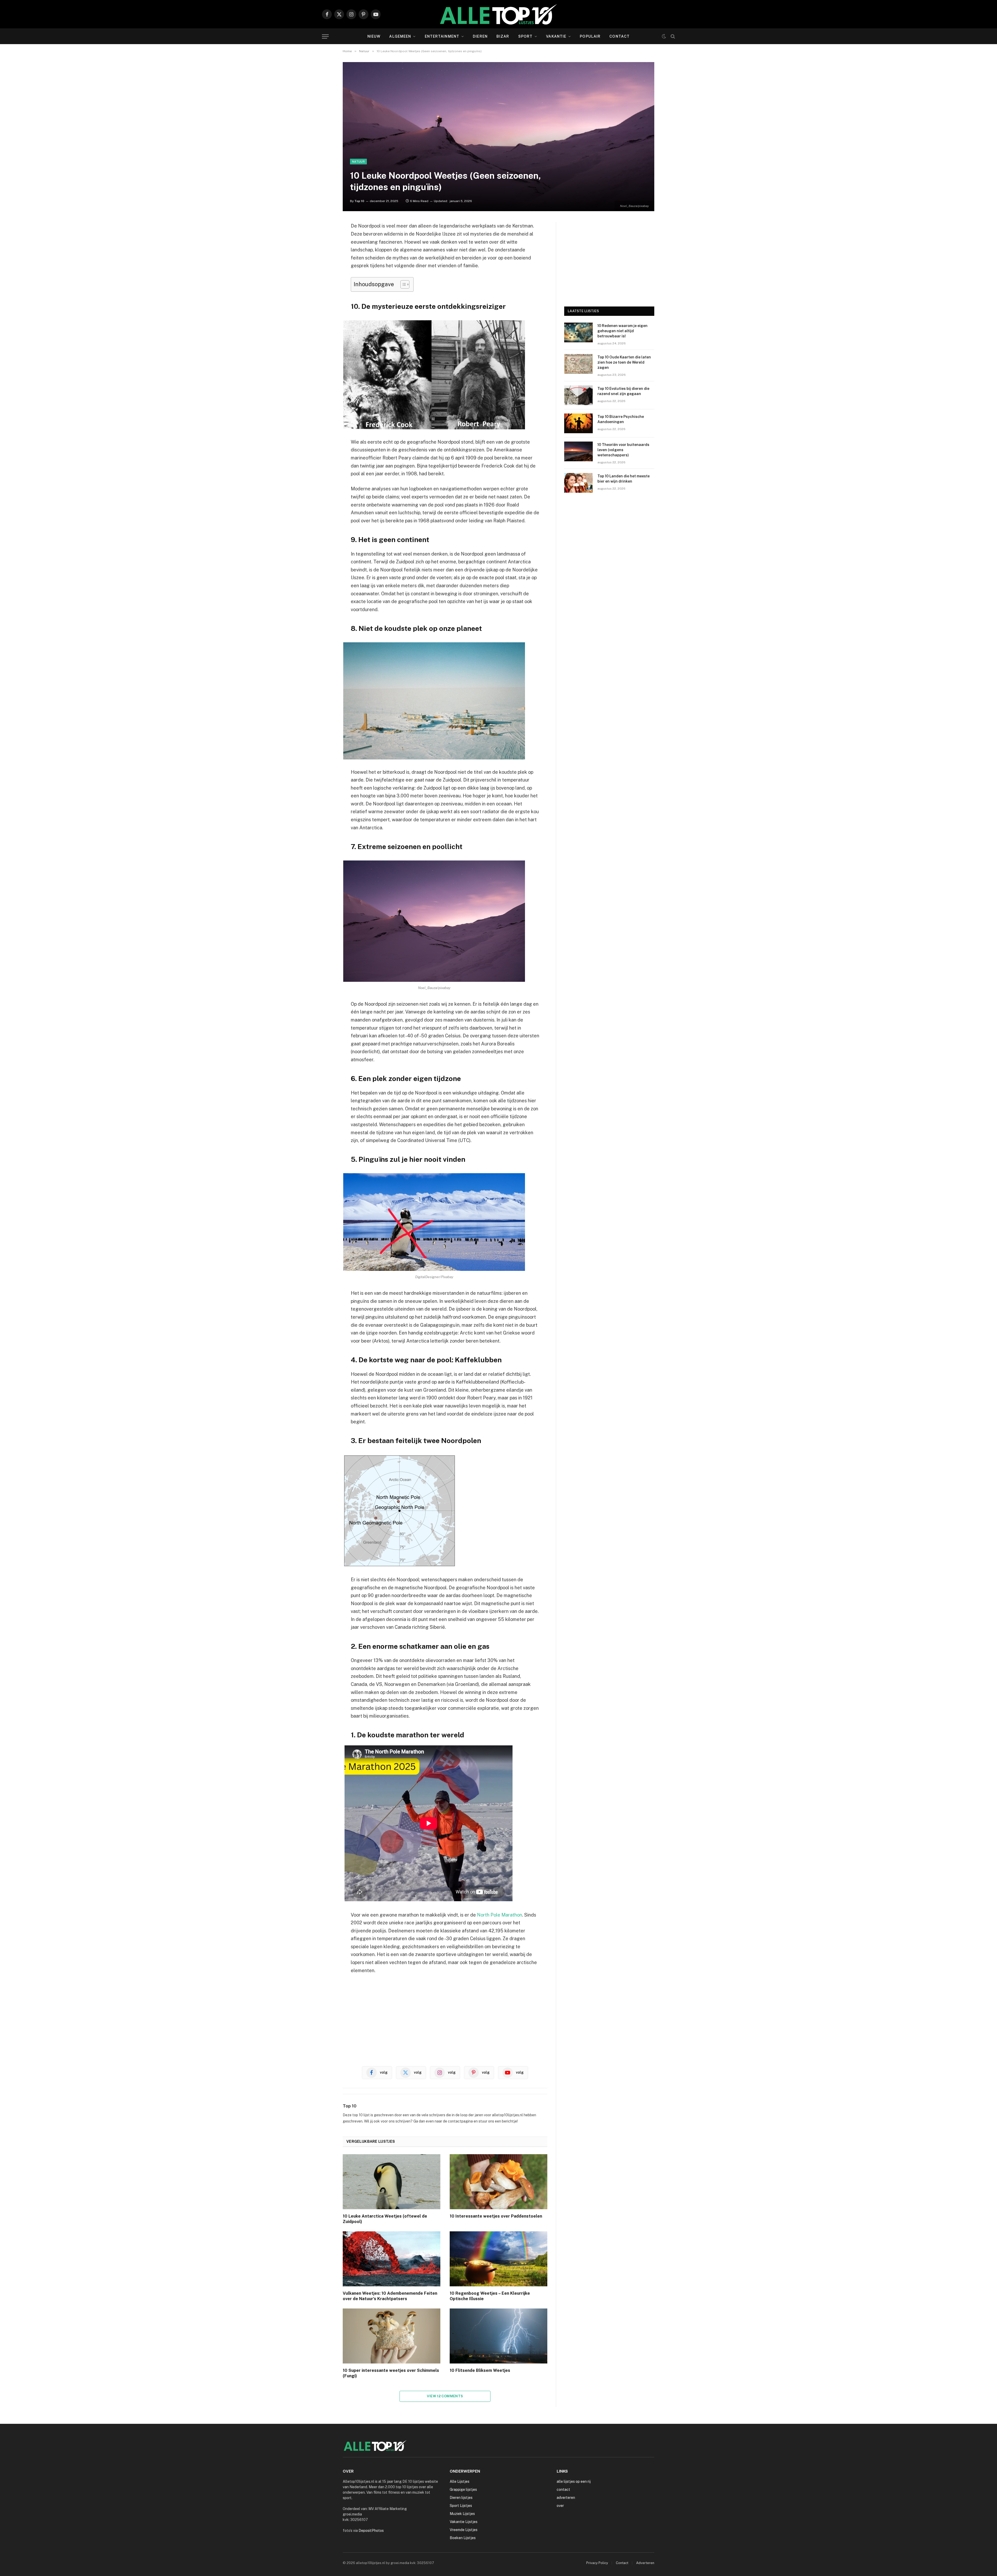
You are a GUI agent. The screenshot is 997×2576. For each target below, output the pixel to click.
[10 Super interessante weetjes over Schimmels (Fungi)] (392, 2336)
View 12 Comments (445, 2396)
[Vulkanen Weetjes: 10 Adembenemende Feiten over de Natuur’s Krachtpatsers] (392, 2259)
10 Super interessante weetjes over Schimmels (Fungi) (391, 2373)
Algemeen (400, 36)
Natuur (358, 162)
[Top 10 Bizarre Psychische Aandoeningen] (578, 423)
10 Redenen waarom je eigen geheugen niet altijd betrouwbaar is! (622, 331)
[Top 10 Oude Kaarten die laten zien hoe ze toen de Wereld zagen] (578, 364)
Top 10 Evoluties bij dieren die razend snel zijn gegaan (623, 391)
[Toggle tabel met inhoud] (402, 284)
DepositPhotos (371, 2531)
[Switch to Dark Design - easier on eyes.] (664, 36)
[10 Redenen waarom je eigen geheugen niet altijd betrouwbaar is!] (578, 332)
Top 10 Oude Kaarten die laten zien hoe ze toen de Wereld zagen (624, 362)
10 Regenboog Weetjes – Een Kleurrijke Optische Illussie (490, 2296)
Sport (526, 36)
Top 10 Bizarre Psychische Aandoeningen (621, 419)
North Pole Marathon (500, 1915)
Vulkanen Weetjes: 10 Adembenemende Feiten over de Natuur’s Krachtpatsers (390, 2296)
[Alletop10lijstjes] (498, 14)
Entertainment (442, 36)
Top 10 (359, 201)
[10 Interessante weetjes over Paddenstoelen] (498, 2182)
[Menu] (325, 36)
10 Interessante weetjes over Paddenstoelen (496, 2216)
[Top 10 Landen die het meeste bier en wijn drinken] (578, 483)
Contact (619, 36)
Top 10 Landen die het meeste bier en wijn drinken (624, 479)
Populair (590, 36)
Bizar (503, 36)
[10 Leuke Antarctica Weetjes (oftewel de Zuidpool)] (392, 2182)
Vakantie (556, 36)
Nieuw (374, 36)
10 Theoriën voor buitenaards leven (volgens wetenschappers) (623, 450)
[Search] (672, 36)
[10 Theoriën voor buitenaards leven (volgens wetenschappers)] (578, 451)
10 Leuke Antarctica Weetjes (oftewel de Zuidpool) (385, 2219)
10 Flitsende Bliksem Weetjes (480, 2370)
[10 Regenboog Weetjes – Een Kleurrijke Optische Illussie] (498, 2259)
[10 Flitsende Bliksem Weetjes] (498, 2336)
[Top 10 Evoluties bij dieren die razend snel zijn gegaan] (578, 395)
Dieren (480, 36)
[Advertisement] (445, 2018)
